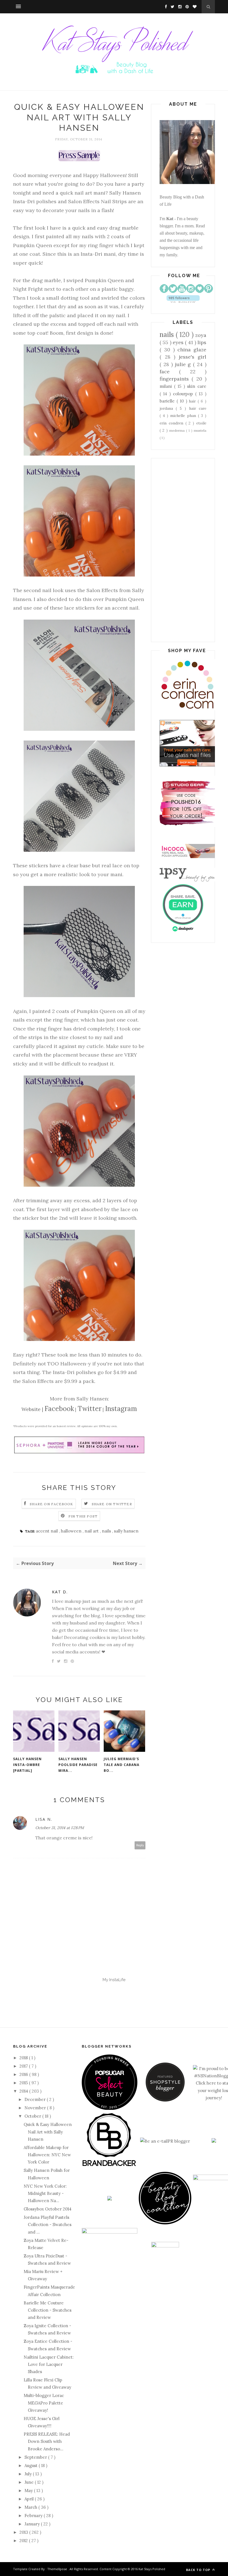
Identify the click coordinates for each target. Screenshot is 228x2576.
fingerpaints (176, 379)
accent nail (47, 1531)
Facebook (59, 1409)
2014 (24, 2091)
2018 (24, 2058)
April (30, 2499)
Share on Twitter (112, 1504)
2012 (24, 2541)
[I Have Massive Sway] (214, 2141)
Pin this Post (83, 1516)
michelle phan (184, 416)
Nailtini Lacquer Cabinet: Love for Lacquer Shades (49, 2364)
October (33, 2116)
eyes (179, 342)
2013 (24, 2532)
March (31, 2507)
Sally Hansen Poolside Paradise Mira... (78, 1765)
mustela (200, 430)
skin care (197, 386)
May (29, 2491)
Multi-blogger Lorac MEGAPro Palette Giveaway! (44, 2403)
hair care (198, 408)
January (33, 2524)
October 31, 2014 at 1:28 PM (60, 1828)
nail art (92, 1531)
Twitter (90, 1409)
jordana (168, 408)
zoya (201, 335)
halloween (72, 1531)
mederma (178, 430)
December (36, 2099)
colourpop (184, 394)
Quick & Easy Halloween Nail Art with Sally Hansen (48, 2132)
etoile (201, 423)
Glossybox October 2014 (48, 2209)
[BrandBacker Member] (110, 2166)
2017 (24, 2066)
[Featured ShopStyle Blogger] (165, 2100)
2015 (24, 2083)
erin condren (173, 423)
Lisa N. (44, 1819)
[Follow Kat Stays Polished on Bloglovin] (183, 301)
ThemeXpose (57, 2569)
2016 (24, 2074)
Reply (140, 1845)
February (34, 2516)
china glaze (192, 350)
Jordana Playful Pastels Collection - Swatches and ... (48, 2225)
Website (31, 1409)
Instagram (121, 1409)
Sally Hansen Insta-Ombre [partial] (27, 1765)
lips (202, 342)
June (30, 2482)
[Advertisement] (183, 550)
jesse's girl (193, 357)
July (29, 2474)
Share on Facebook (51, 1504)
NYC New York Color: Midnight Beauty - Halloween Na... (45, 2194)
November (36, 2108)
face (169, 372)
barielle (168, 401)
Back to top (199, 2570)
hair (193, 401)
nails (107, 1531)
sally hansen (126, 1531)
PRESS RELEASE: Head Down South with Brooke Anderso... (47, 2441)
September (36, 2457)
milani (167, 386)
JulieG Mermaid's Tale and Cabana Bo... (122, 1765)
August (32, 2466)
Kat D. (60, 1592)
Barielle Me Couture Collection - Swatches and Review (48, 2310)
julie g (184, 364)
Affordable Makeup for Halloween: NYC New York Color (47, 2155)
